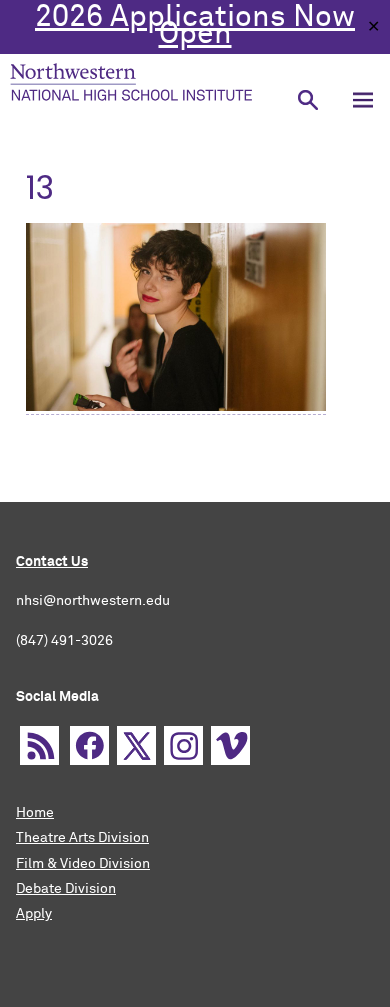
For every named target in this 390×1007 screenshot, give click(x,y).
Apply (34, 914)
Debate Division (66, 889)
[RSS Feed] (39, 745)
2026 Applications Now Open (195, 26)
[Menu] (362, 99)
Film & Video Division (83, 864)
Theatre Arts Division (82, 838)
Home (35, 813)
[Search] (307, 99)
